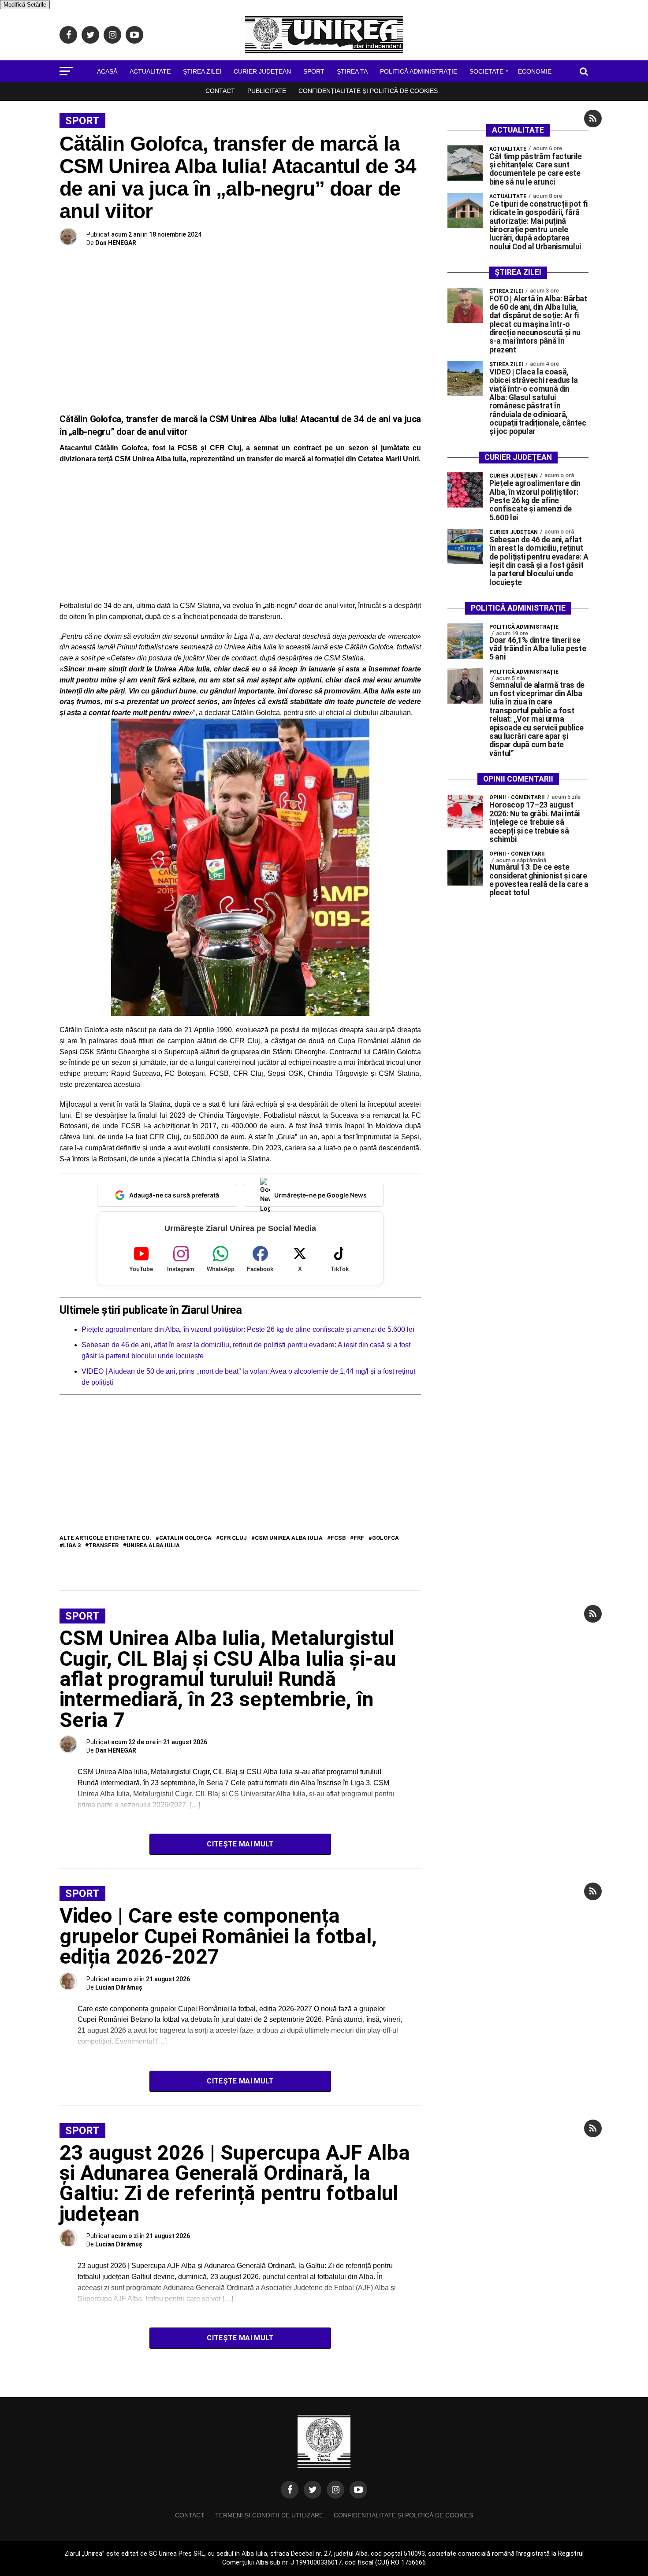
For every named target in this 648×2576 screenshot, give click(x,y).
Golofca (385, 1538)
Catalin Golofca (185, 1538)
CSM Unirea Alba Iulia (289, 1538)
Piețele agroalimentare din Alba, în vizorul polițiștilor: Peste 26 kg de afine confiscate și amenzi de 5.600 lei (248, 1329)
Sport (314, 71)
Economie (535, 71)
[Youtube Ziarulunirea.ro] (358, 2490)
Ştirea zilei (202, 71)
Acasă (107, 71)
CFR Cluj (233, 1538)
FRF (359, 1538)
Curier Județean (262, 71)
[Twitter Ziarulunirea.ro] (313, 2490)
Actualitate (150, 71)
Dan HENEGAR (116, 243)
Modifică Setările (25, 5)
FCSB (338, 1538)
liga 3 (72, 1546)
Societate (486, 71)
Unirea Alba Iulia (153, 1546)
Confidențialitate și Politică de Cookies (368, 91)
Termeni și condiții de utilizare (269, 2515)
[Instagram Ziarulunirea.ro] (335, 2490)
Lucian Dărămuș (119, 1987)
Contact (220, 91)
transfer (104, 1546)
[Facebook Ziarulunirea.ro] (290, 2490)
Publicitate (267, 91)
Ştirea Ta (352, 71)
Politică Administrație (419, 71)
